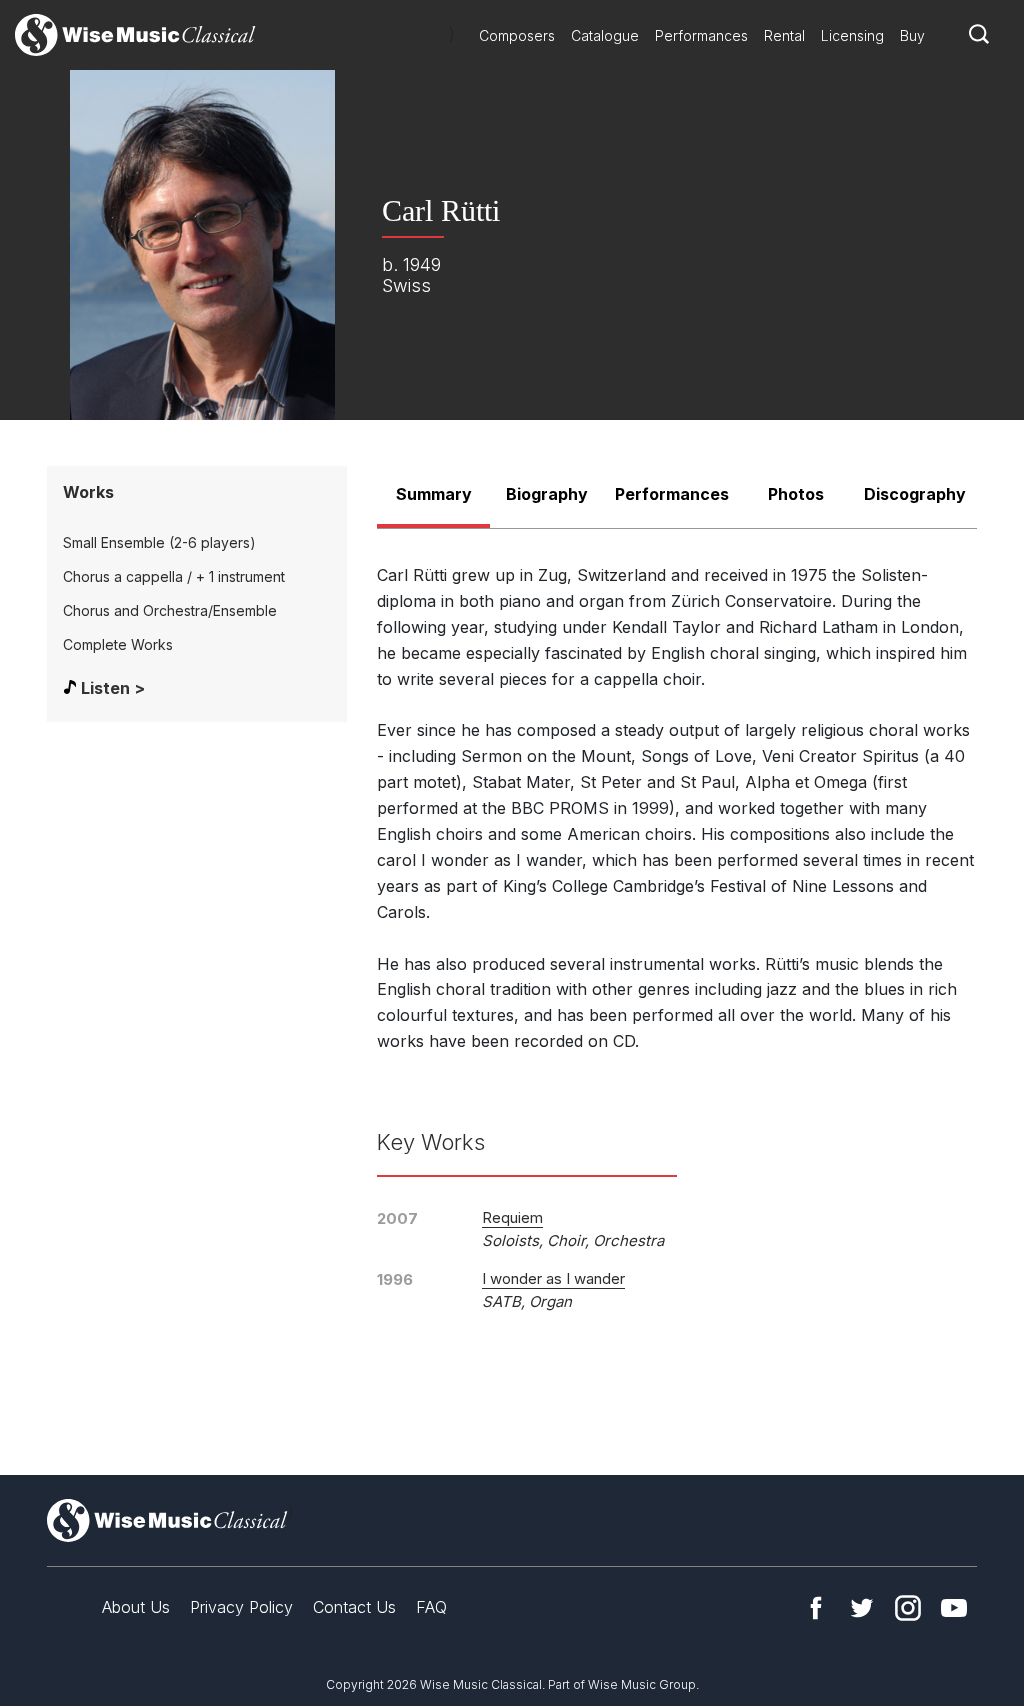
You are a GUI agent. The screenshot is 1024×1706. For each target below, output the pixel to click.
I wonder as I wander (553, 1278)
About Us (136, 1607)
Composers (517, 35)
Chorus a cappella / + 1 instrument (174, 576)
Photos (796, 494)
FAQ (431, 1607)
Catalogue (605, 35)
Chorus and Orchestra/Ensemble (170, 610)
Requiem (512, 1217)
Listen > (113, 688)
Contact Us (354, 1607)
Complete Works (118, 644)
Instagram (908, 1608)
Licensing (852, 35)
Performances (701, 35)
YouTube (954, 1608)
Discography (915, 494)
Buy (912, 35)
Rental (784, 35)
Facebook (816, 1608)
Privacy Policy (241, 1607)
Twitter (862, 1608)
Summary (434, 494)
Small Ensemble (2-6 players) (159, 542)
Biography (547, 494)
